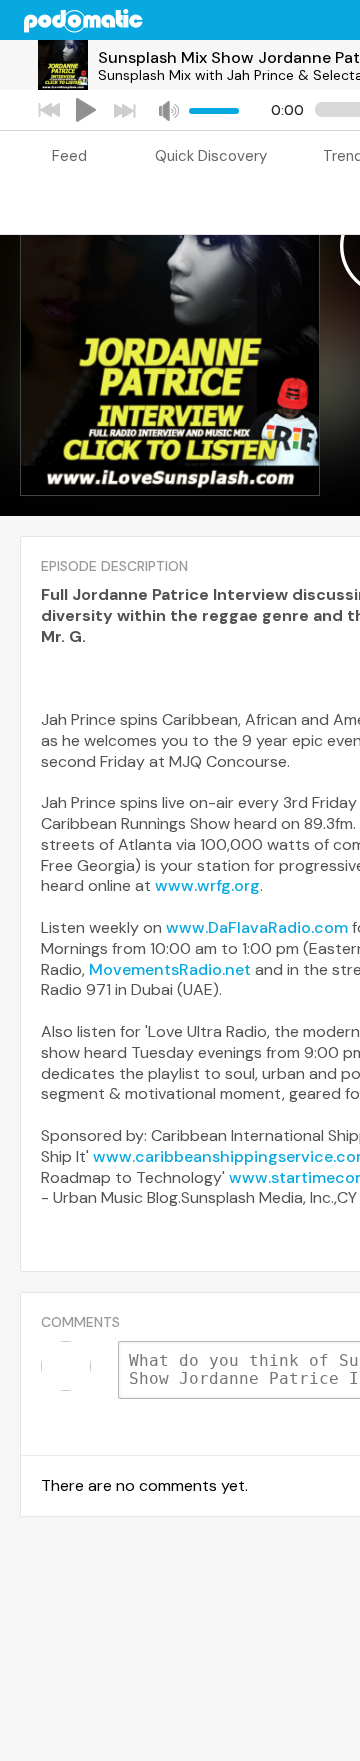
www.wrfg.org (207, 885)
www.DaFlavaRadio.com (257, 927)
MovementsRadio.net (170, 969)
